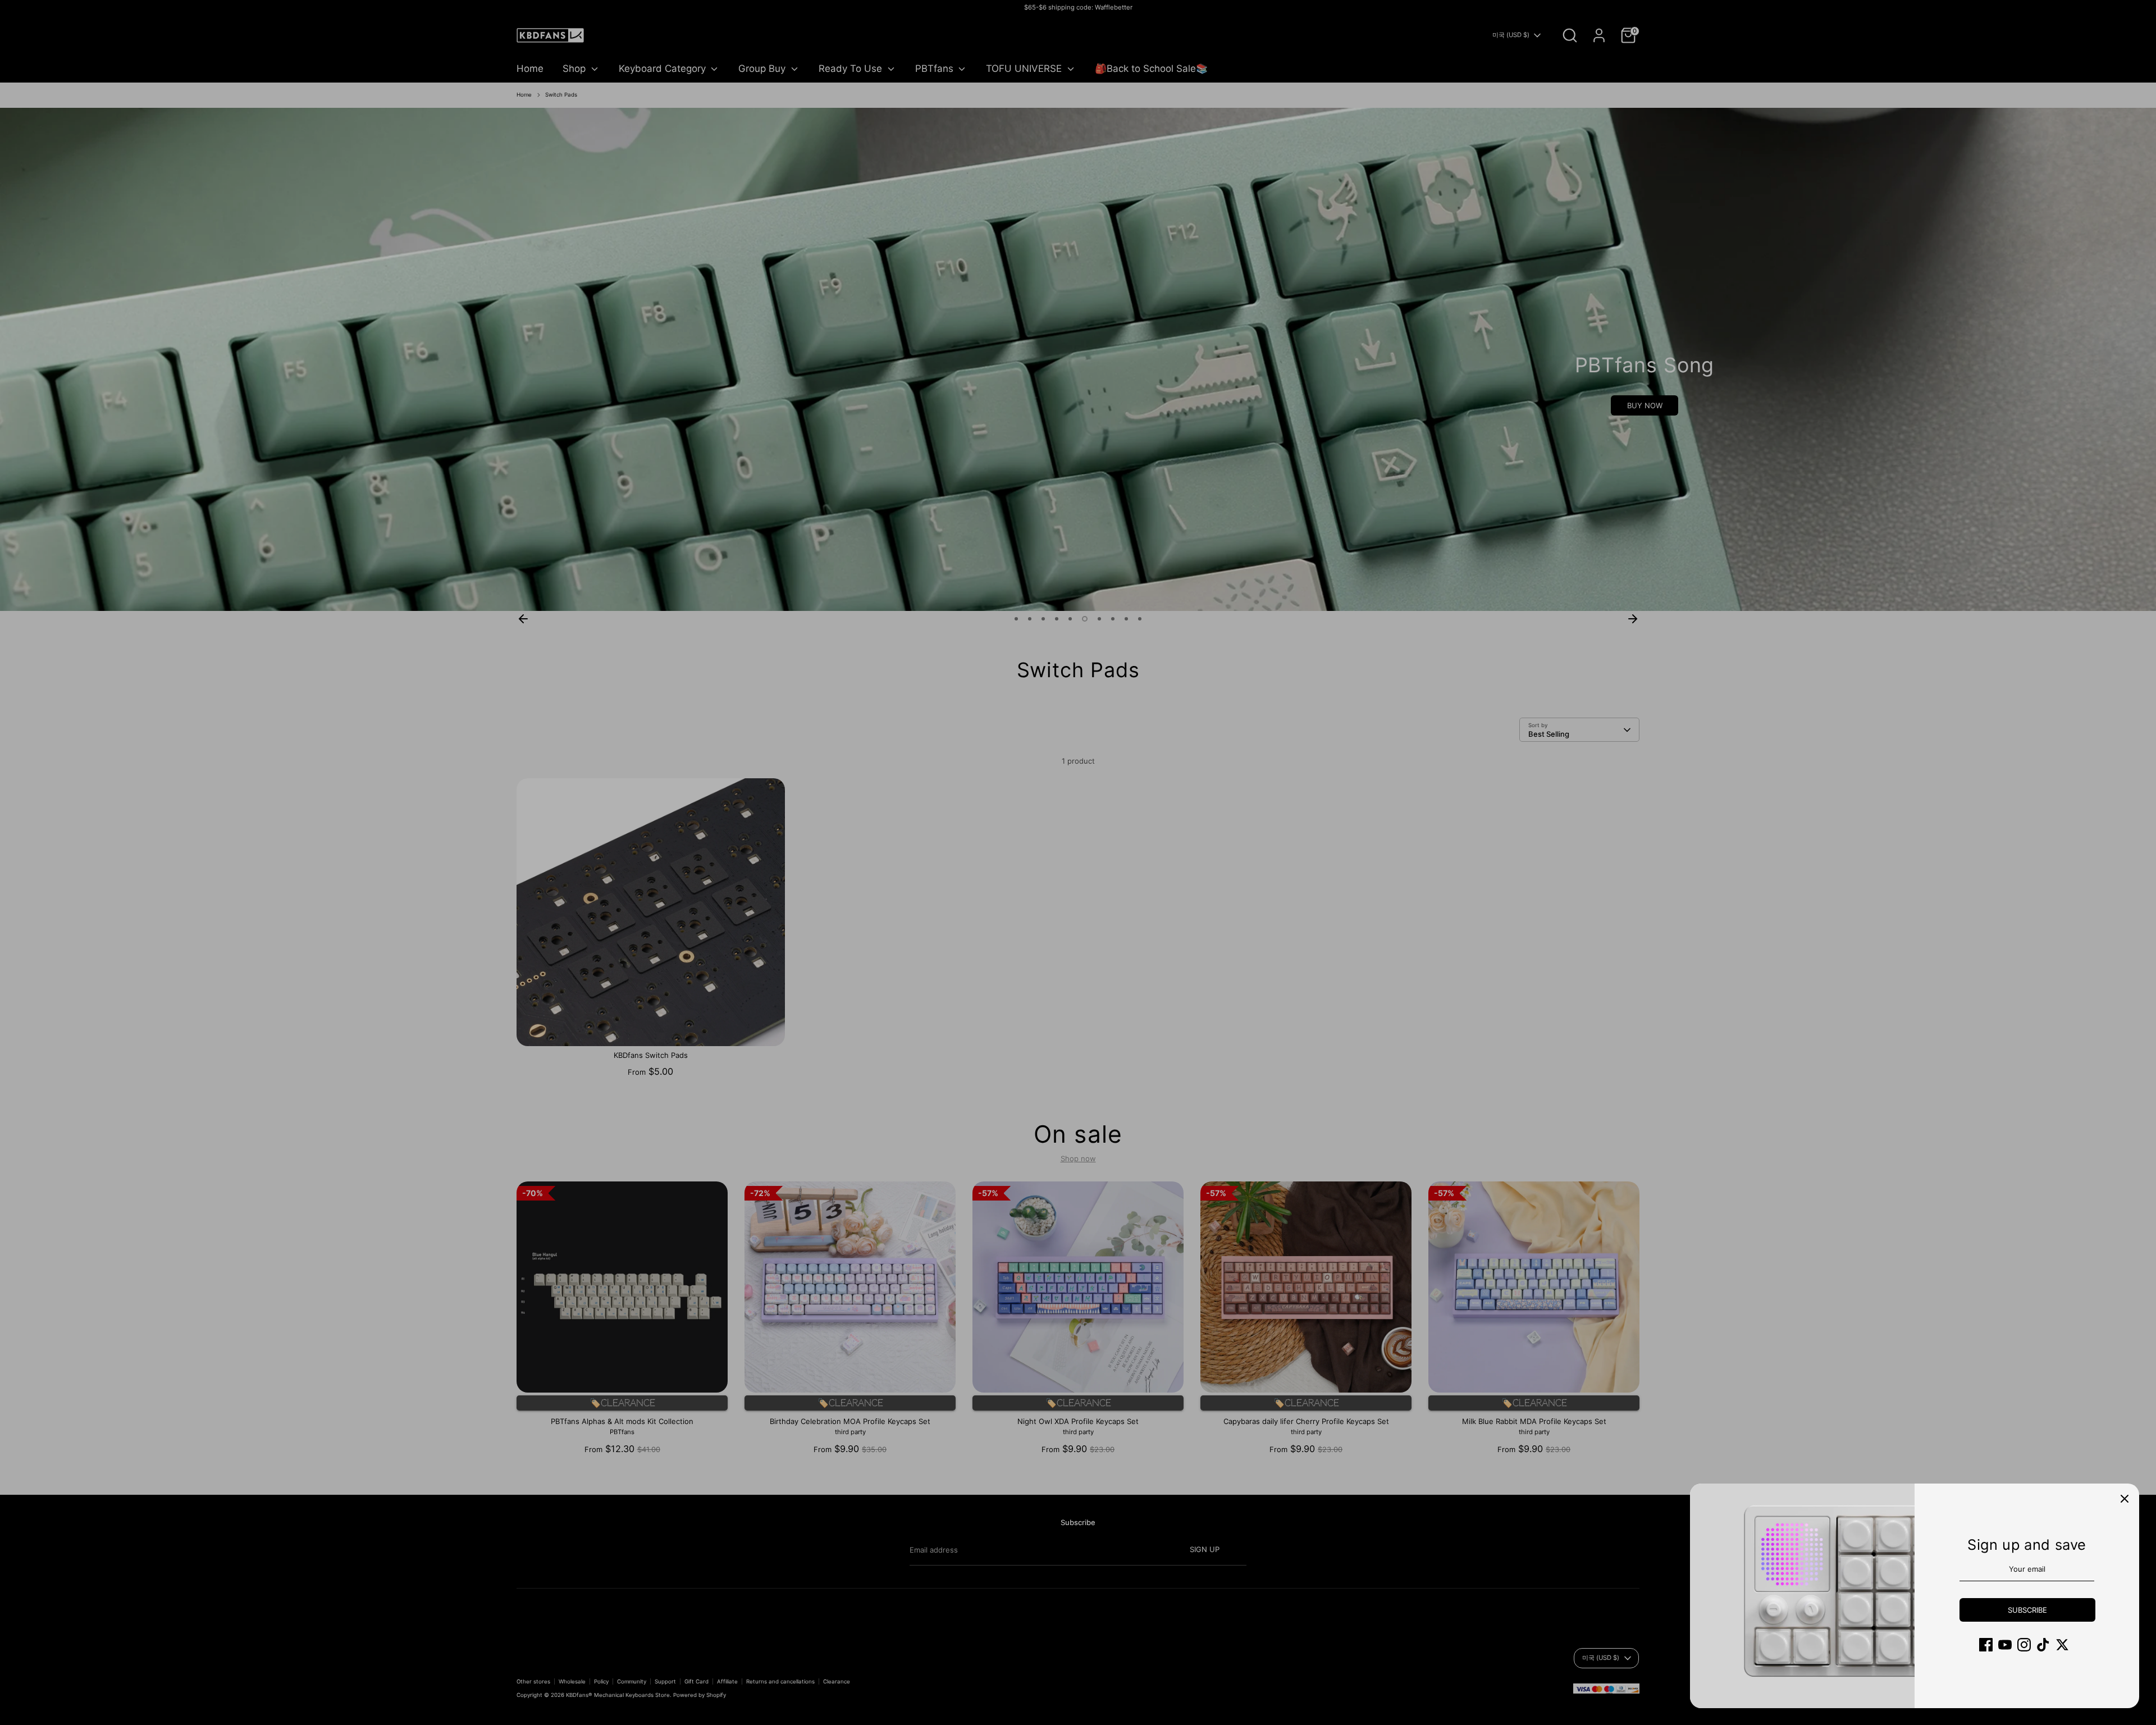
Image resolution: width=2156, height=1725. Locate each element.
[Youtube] (2005, 1645)
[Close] (2125, 1498)
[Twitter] (2062, 1645)
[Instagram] (2024, 1645)
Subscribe (2027, 1610)
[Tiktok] (2043, 1645)
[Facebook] (1986, 1645)
